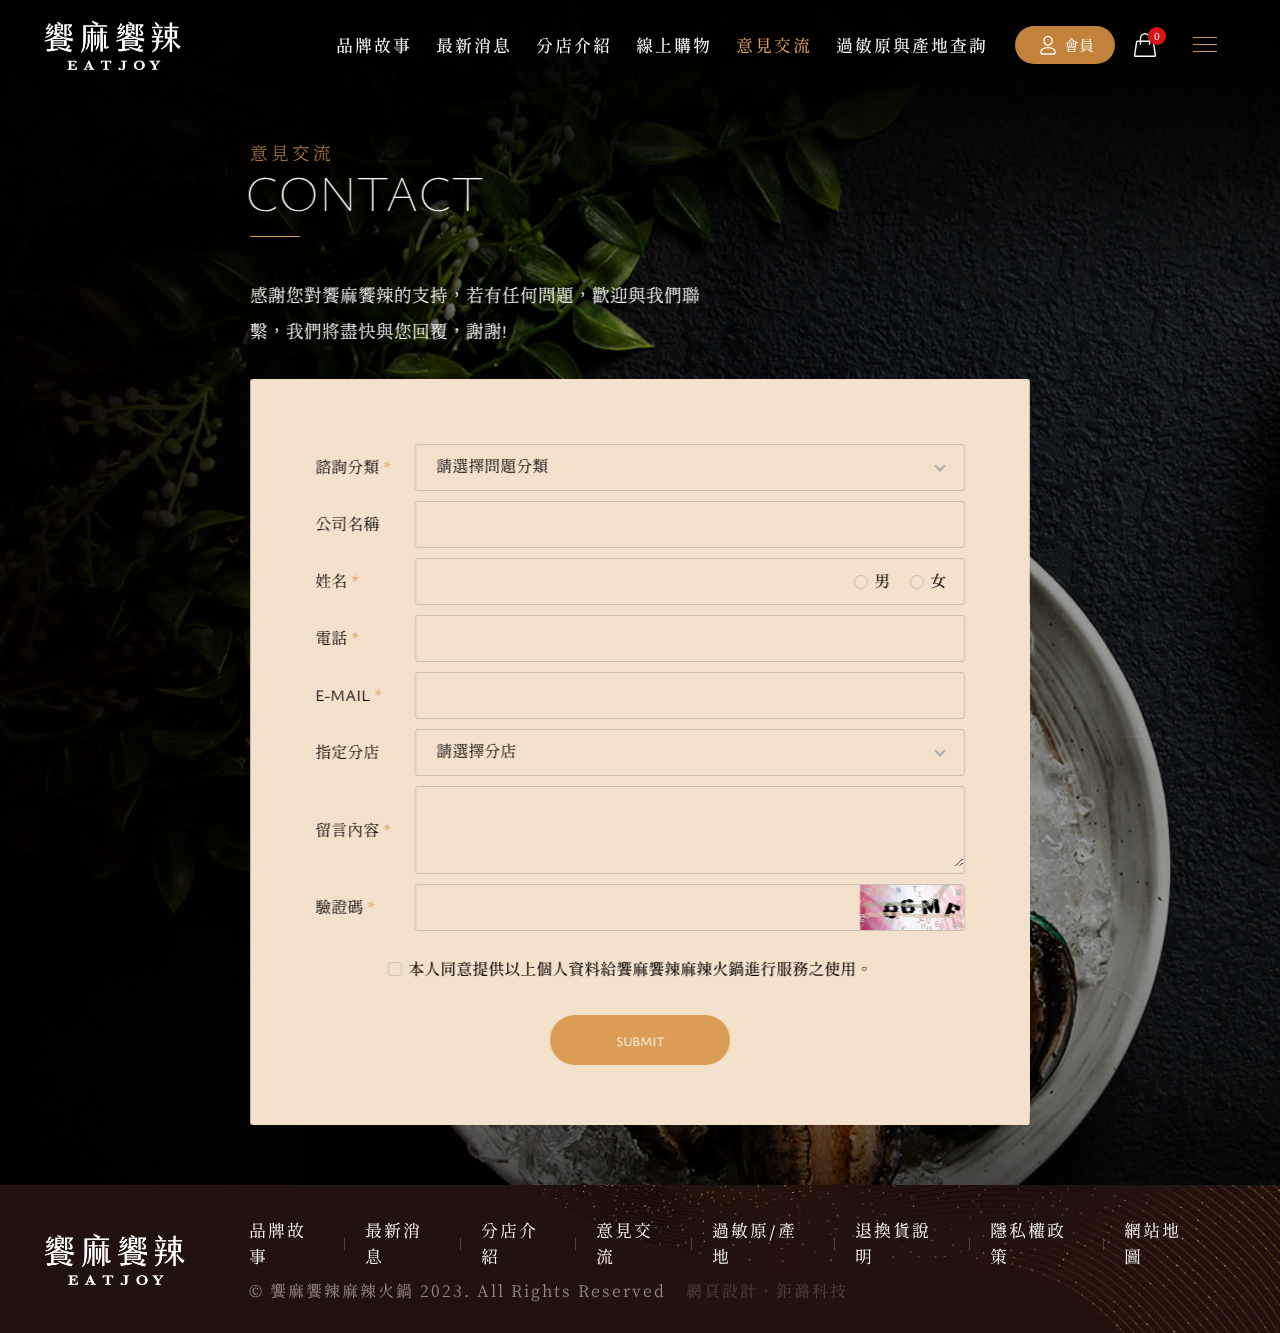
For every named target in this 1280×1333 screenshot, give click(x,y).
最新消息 (474, 45)
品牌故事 (374, 45)
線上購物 (674, 45)
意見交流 (774, 45)
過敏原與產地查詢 (912, 45)
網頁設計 (722, 1291)
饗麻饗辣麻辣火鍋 (112, 45)
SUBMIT (640, 1041)
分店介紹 (574, 45)
